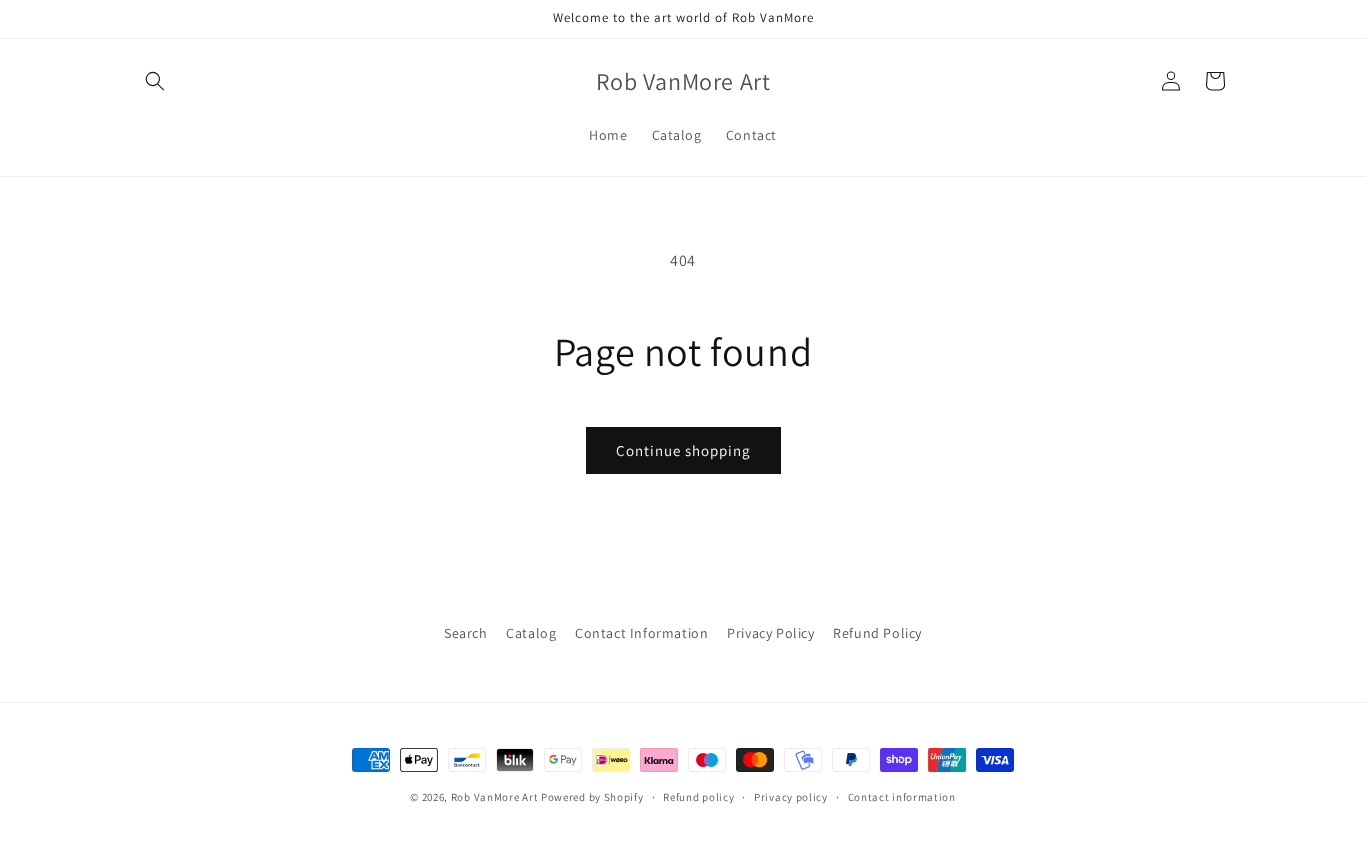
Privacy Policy (770, 633)
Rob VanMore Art (495, 797)
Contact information (902, 797)
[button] (155, 81)
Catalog (531, 633)
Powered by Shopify (592, 797)
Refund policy (698, 797)
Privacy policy (791, 797)
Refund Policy (877, 633)
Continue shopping (683, 450)
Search (466, 633)
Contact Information (641, 633)
